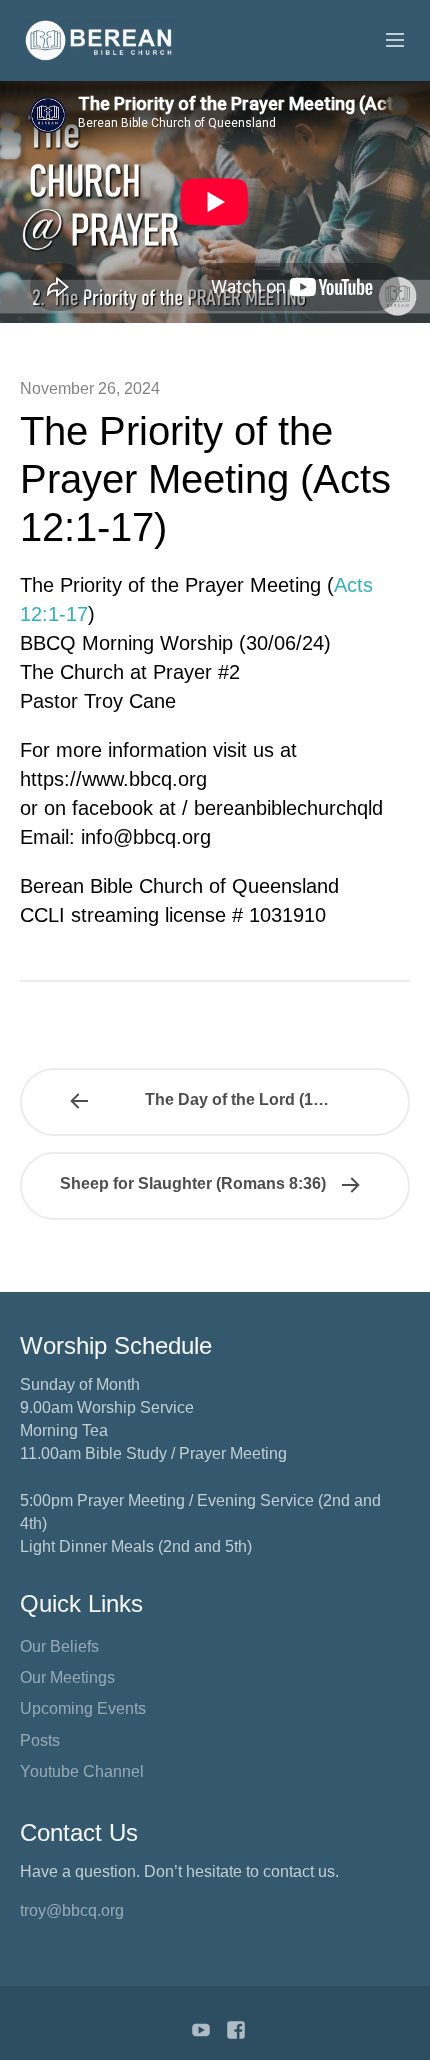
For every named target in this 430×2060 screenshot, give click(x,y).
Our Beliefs (59, 1646)
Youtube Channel (82, 1771)
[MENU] (386, 41)
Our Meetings (67, 1677)
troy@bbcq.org (72, 1910)
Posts (40, 1740)
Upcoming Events (83, 1708)
